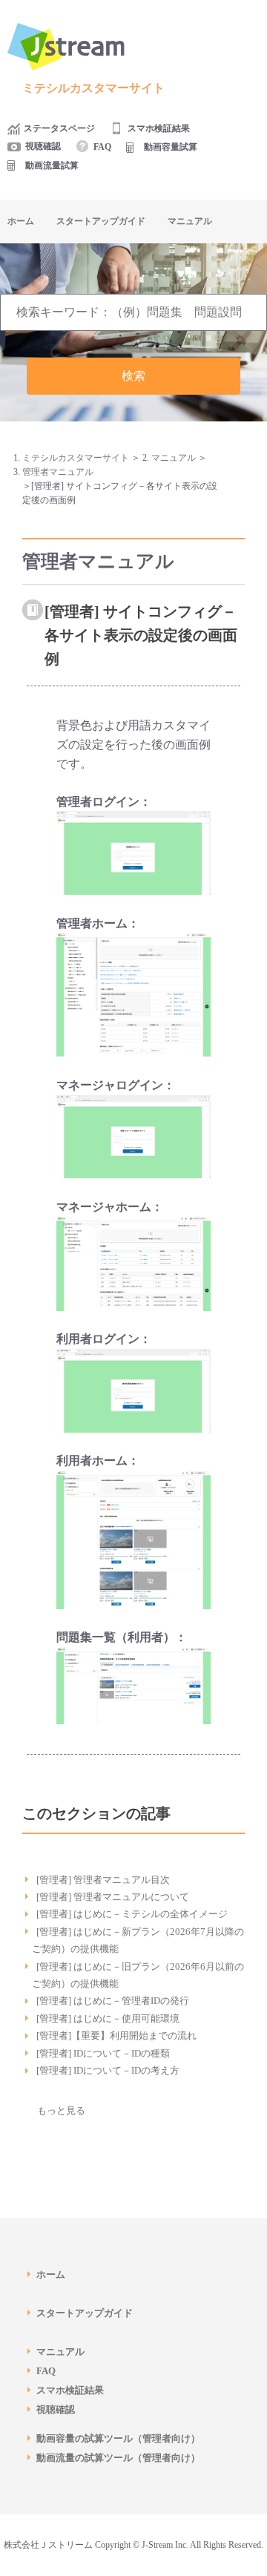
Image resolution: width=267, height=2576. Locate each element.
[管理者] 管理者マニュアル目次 (103, 1880)
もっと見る (61, 2110)
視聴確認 (43, 146)
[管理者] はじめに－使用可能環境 (108, 2018)
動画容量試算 (171, 147)
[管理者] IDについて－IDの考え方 (108, 2070)
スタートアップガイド (101, 221)
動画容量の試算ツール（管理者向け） (123, 2438)
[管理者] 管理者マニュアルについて (113, 1897)
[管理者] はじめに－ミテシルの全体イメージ (132, 1914)
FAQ (102, 147)
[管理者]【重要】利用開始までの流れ (116, 2035)
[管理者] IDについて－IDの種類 (103, 2053)
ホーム (21, 221)
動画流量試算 (52, 165)
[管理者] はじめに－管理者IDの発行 (113, 2001)
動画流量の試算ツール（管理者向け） (123, 2458)
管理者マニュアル (58, 472)
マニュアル (190, 221)
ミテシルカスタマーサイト (76, 458)
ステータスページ (59, 128)
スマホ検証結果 (159, 128)
